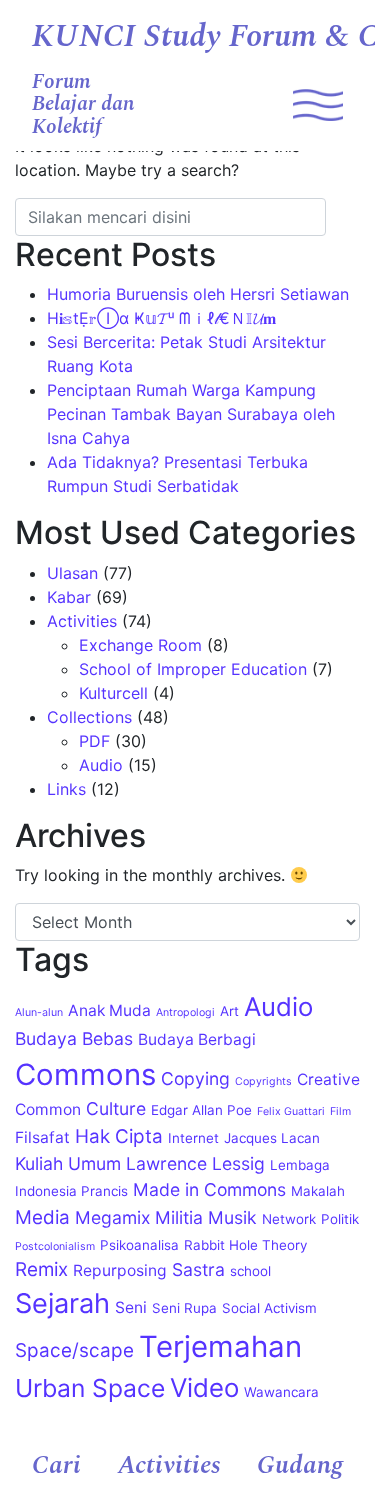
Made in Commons (209, 1189)
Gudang (300, 1465)
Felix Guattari (291, 1111)
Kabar (69, 597)
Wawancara (281, 1392)
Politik (340, 1219)
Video (204, 1387)
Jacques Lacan (272, 1138)
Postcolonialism (55, 1246)
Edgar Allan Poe (201, 1110)
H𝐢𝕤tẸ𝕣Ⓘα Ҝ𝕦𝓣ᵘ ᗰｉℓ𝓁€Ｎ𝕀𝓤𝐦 (161, 318)
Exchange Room (140, 645)
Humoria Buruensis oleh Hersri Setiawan (198, 294)
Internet (193, 1138)
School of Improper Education (193, 669)
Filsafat (42, 1137)
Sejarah (62, 1303)
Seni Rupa (184, 1308)
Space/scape (74, 1350)
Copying (195, 1078)
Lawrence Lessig (195, 1163)
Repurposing (120, 1270)
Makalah (318, 1191)
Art (229, 1011)
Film (340, 1111)
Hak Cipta (119, 1136)
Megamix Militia (139, 1217)
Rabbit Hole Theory (245, 1245)
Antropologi (185, 1012)
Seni (131, 1307)
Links (66, 789)
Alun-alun (39, 1012)
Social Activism (269, 1308)
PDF (94, 741)
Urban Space (90, 1388)
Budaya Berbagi (197, 1039)
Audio (101, 765)
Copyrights (263, 1081)
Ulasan (72, 573)
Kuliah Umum (68, 1163)
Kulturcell (113, 693)
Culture (116, 1108)
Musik (232, 1217)
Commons (85, 1074)
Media (42, 1217)
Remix (41, 1269)
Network (289, 1219)
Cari (56, 1465)
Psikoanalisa (139, 1245)
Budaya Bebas (74, 1038)
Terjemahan (220, 1346)
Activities (169, 1465)
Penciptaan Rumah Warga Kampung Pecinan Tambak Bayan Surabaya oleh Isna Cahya (191, 414)
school (250, 1271)
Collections (89, 717)
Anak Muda (109, 1010)
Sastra (198, 1269)
